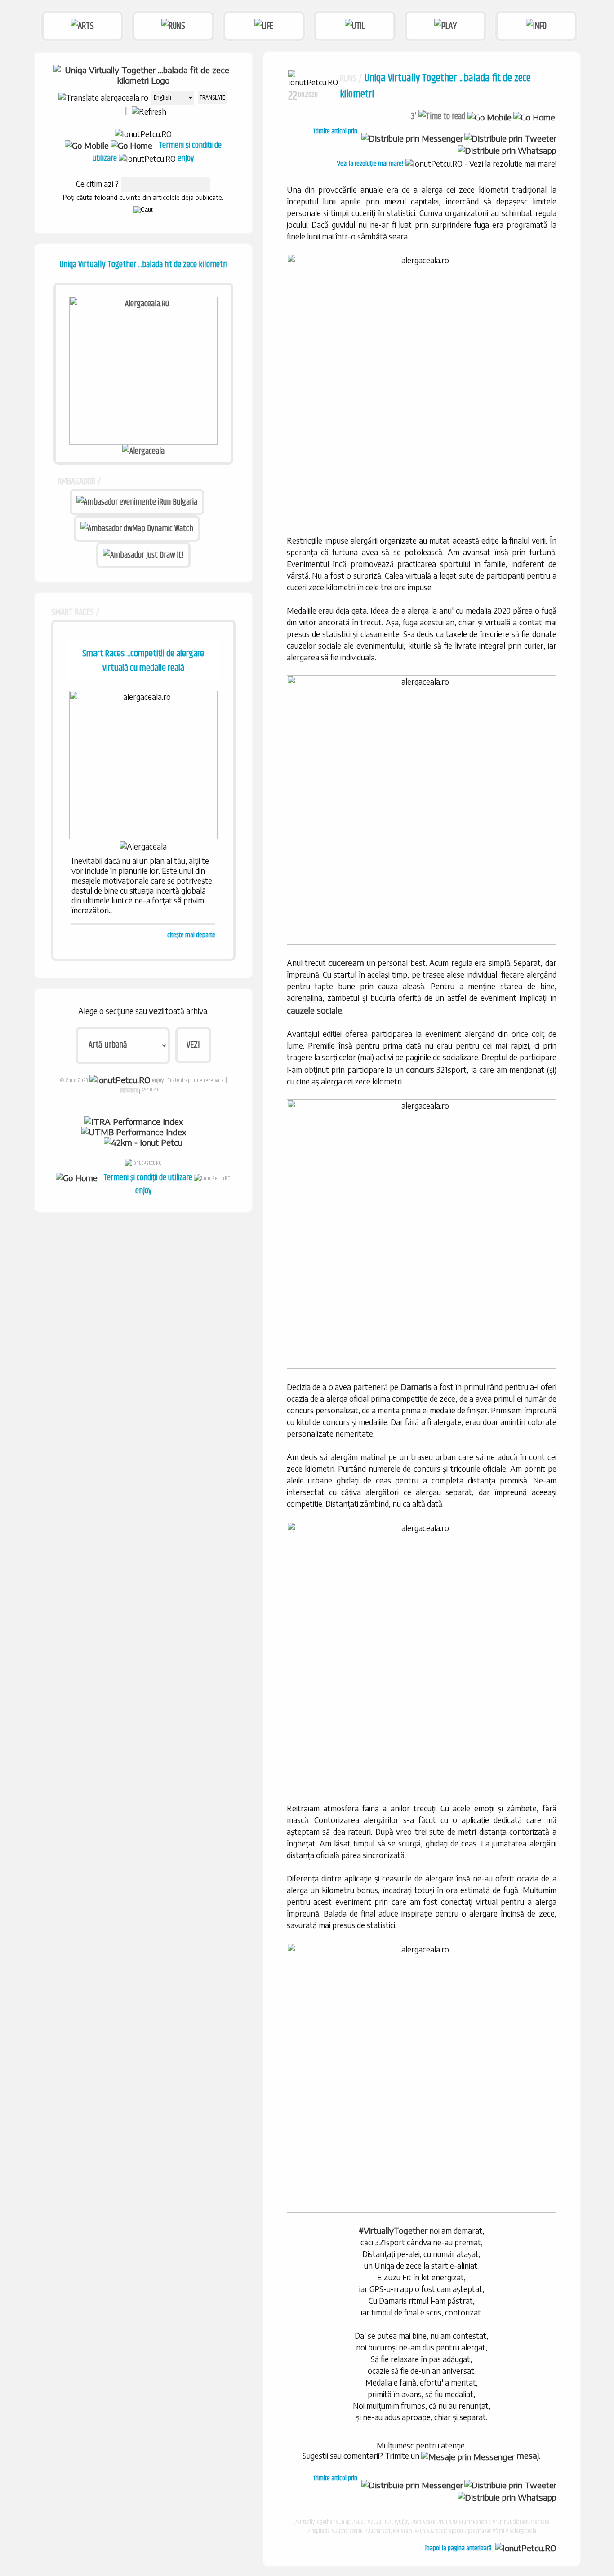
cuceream (346, 963)
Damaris (416, 1387)
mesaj (527, 2455)
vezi (156, 1011)
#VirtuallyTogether (393, 2230)
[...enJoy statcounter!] (129, 1090)
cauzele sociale (314, 1010)
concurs (420, 1069)
